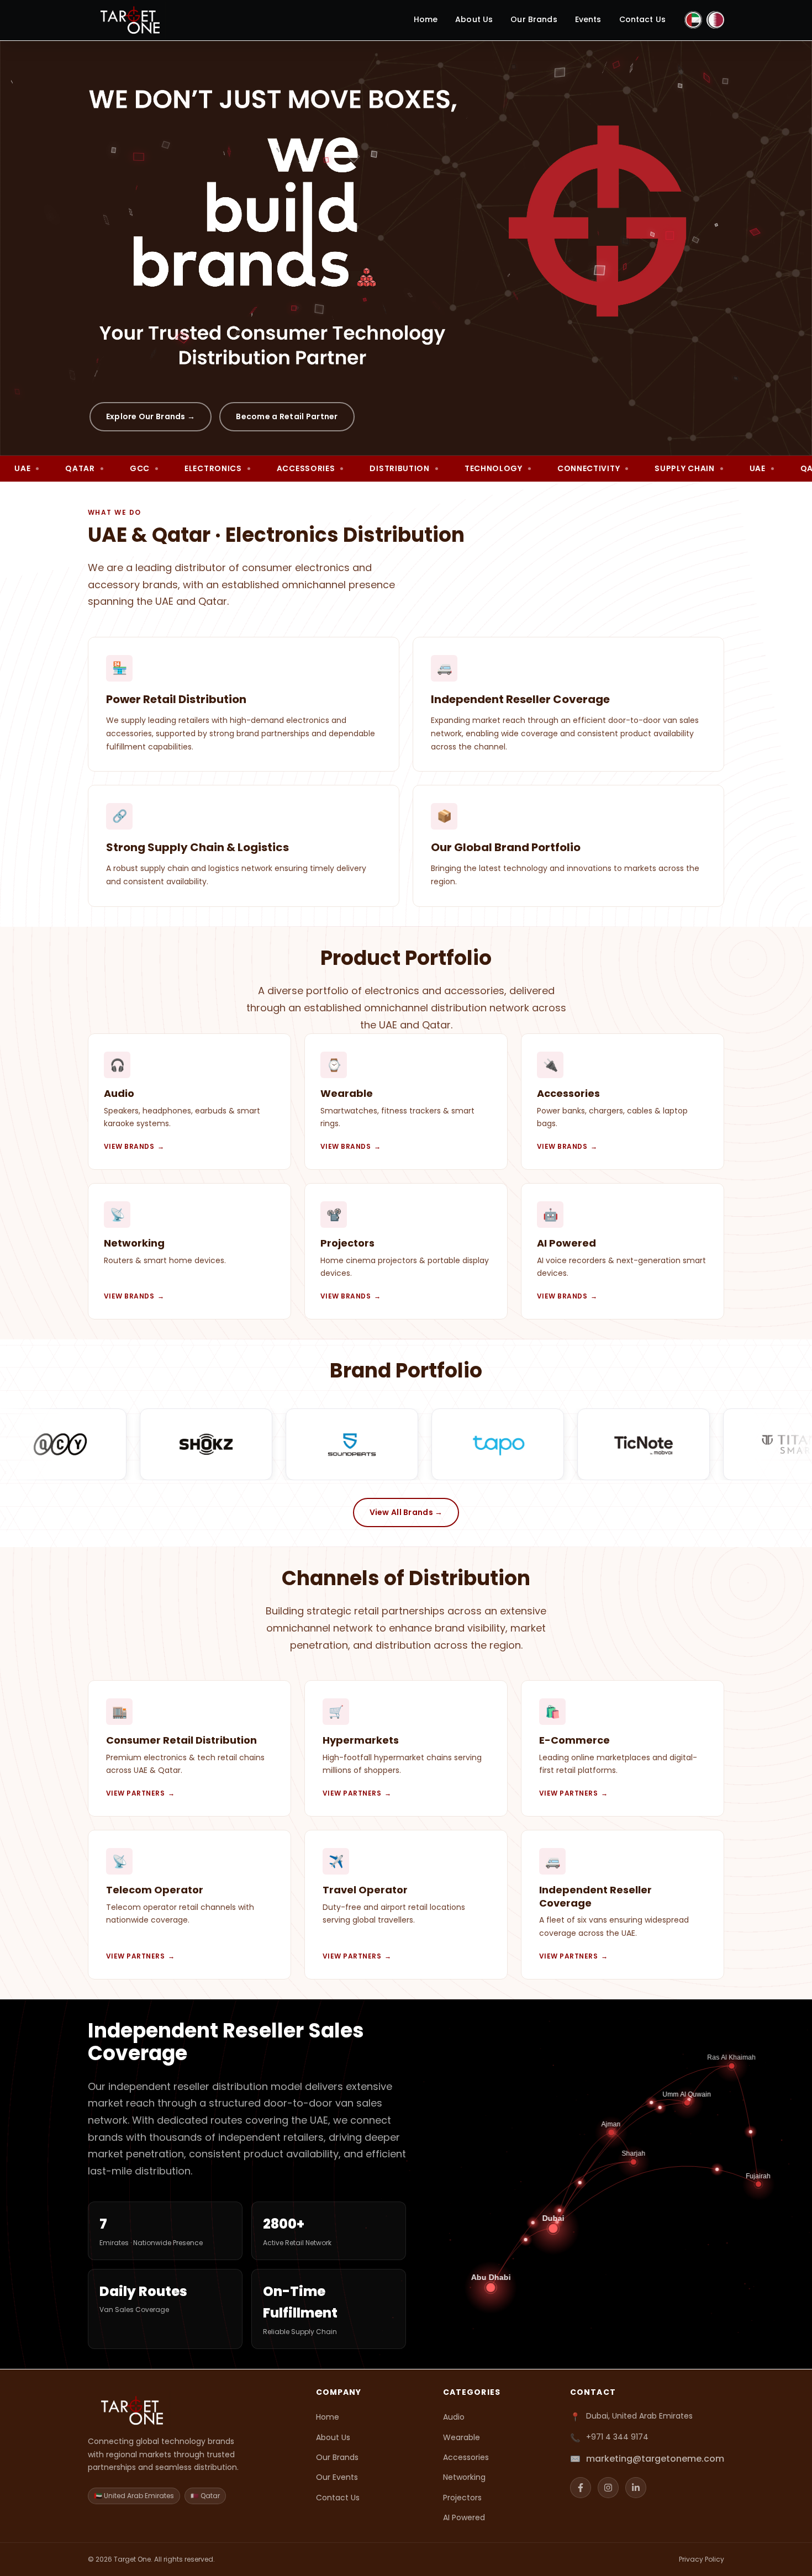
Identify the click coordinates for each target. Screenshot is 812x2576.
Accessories (466, 2457)
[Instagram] (608, 2488)
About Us (474, 19)
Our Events (337, 2477)
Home (426, 19)
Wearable (462, 2437)
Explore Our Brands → (151, 416)
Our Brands (534, 19)
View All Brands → (406, 1512)
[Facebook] (581, 2488)
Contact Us (642, 19)
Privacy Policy (702, 2559)
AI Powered (464, 2517)
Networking (464, 2477)
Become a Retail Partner (287, 416)
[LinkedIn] (636, 2488)
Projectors (462, 2498)
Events (588, 19)
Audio (454, 2417)
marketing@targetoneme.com (655, 2459)
